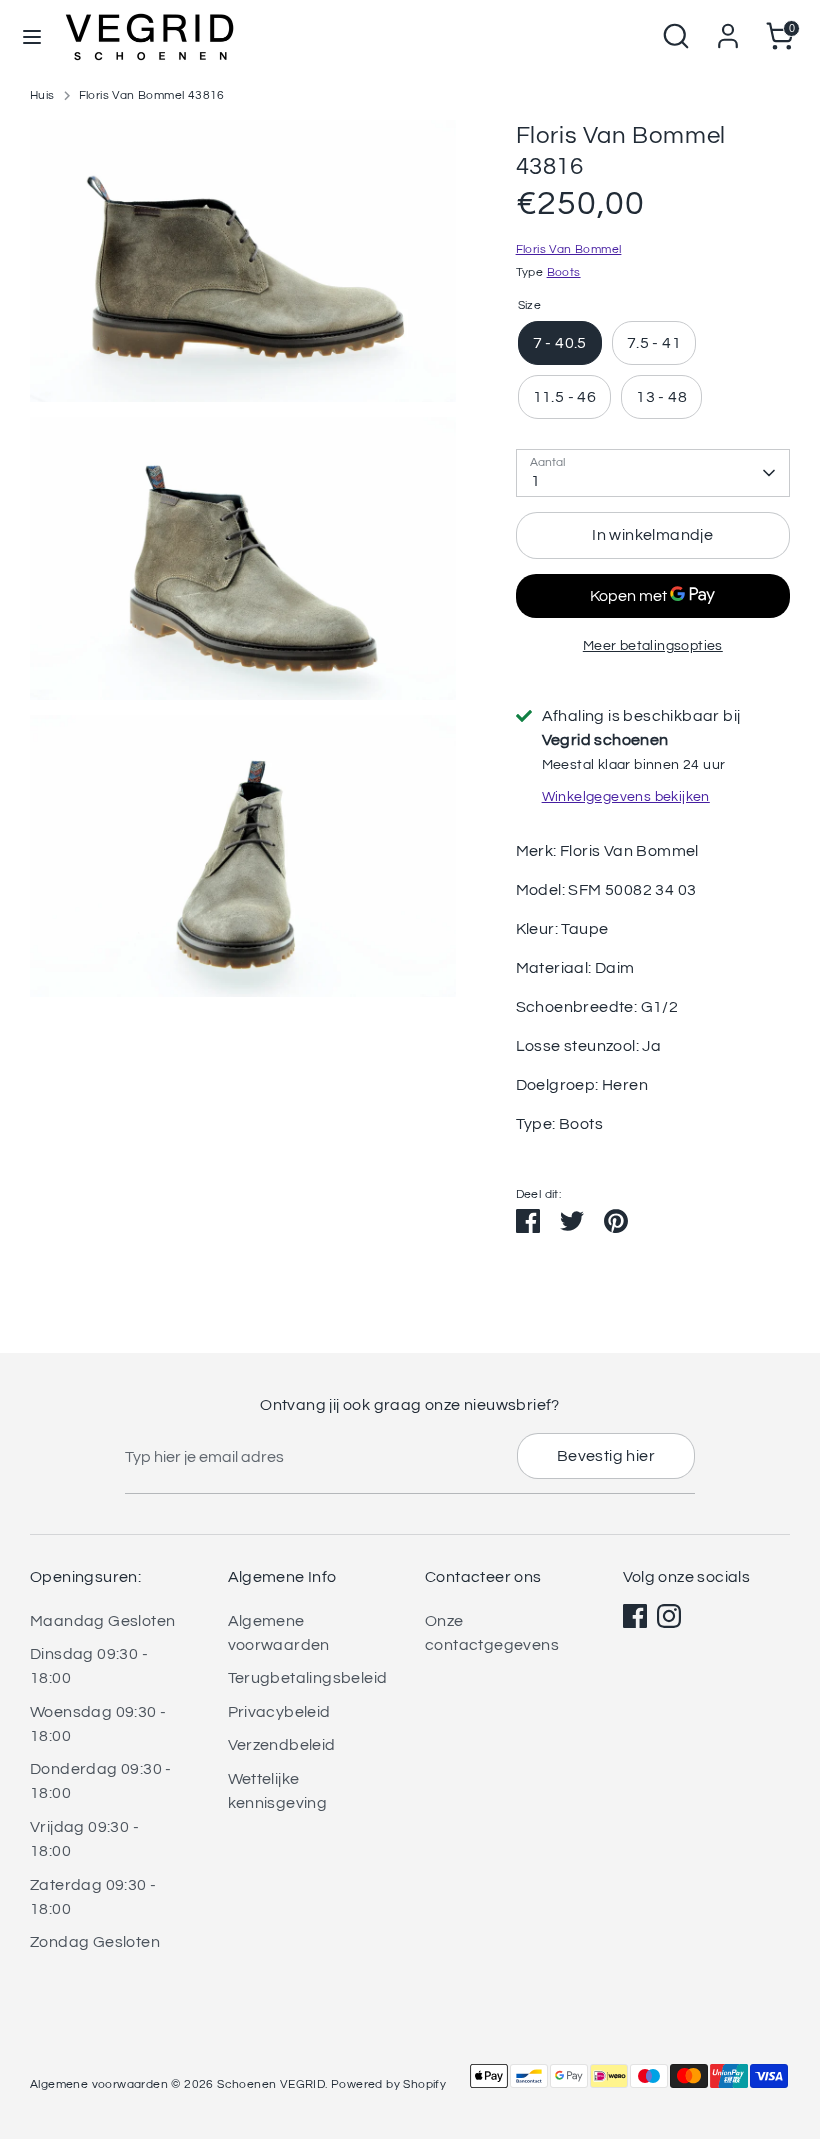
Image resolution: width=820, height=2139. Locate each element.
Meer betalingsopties (653, 646)
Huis (42, 95)
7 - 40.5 (560, 343)
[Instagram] (669, 1616)
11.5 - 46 (565, 397)
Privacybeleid (279, 1712)
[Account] (728, 28)
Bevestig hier (606, 1456)
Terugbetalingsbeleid (308, 1678)
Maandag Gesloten (102, 1621)
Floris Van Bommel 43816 (152, 95)
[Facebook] (635, 1616)
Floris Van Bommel (569, 249)
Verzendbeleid (282, 1745)
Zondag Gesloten (95, 1942)
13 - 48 (661, 397)
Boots (564, 272)
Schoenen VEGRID (271, 2084)
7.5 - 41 (654, 343)
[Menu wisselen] (32, 35)
